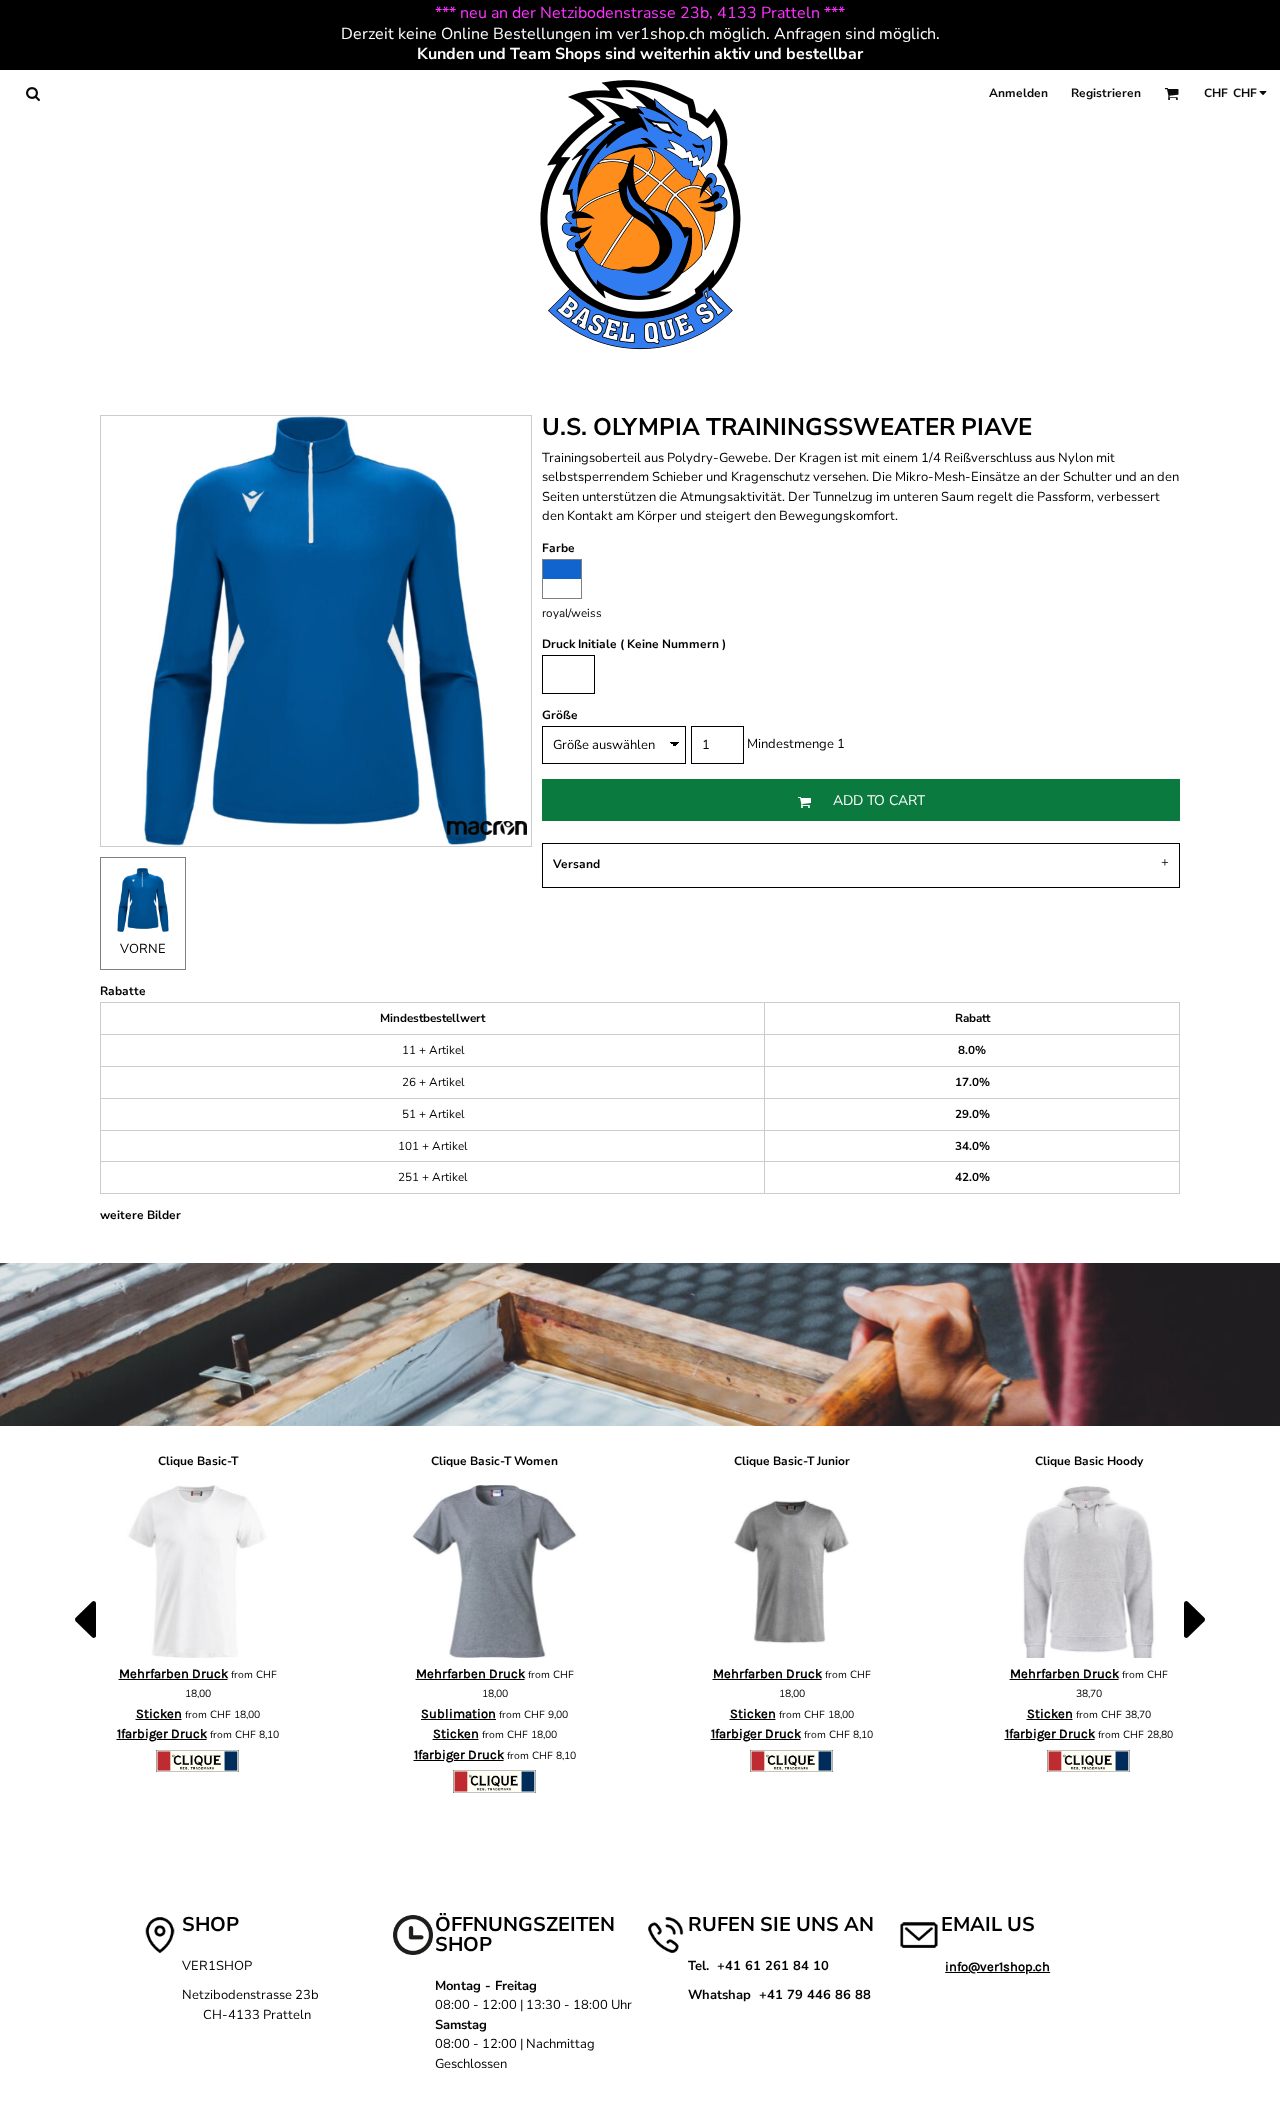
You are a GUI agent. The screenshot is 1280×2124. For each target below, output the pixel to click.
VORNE (143, 949)
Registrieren (1106, 93)
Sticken (159, 1713)
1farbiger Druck (162, 1733)
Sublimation (458, 1713)
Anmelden (1018, 93)
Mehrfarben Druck (173, 1673)
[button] (32, 93)
